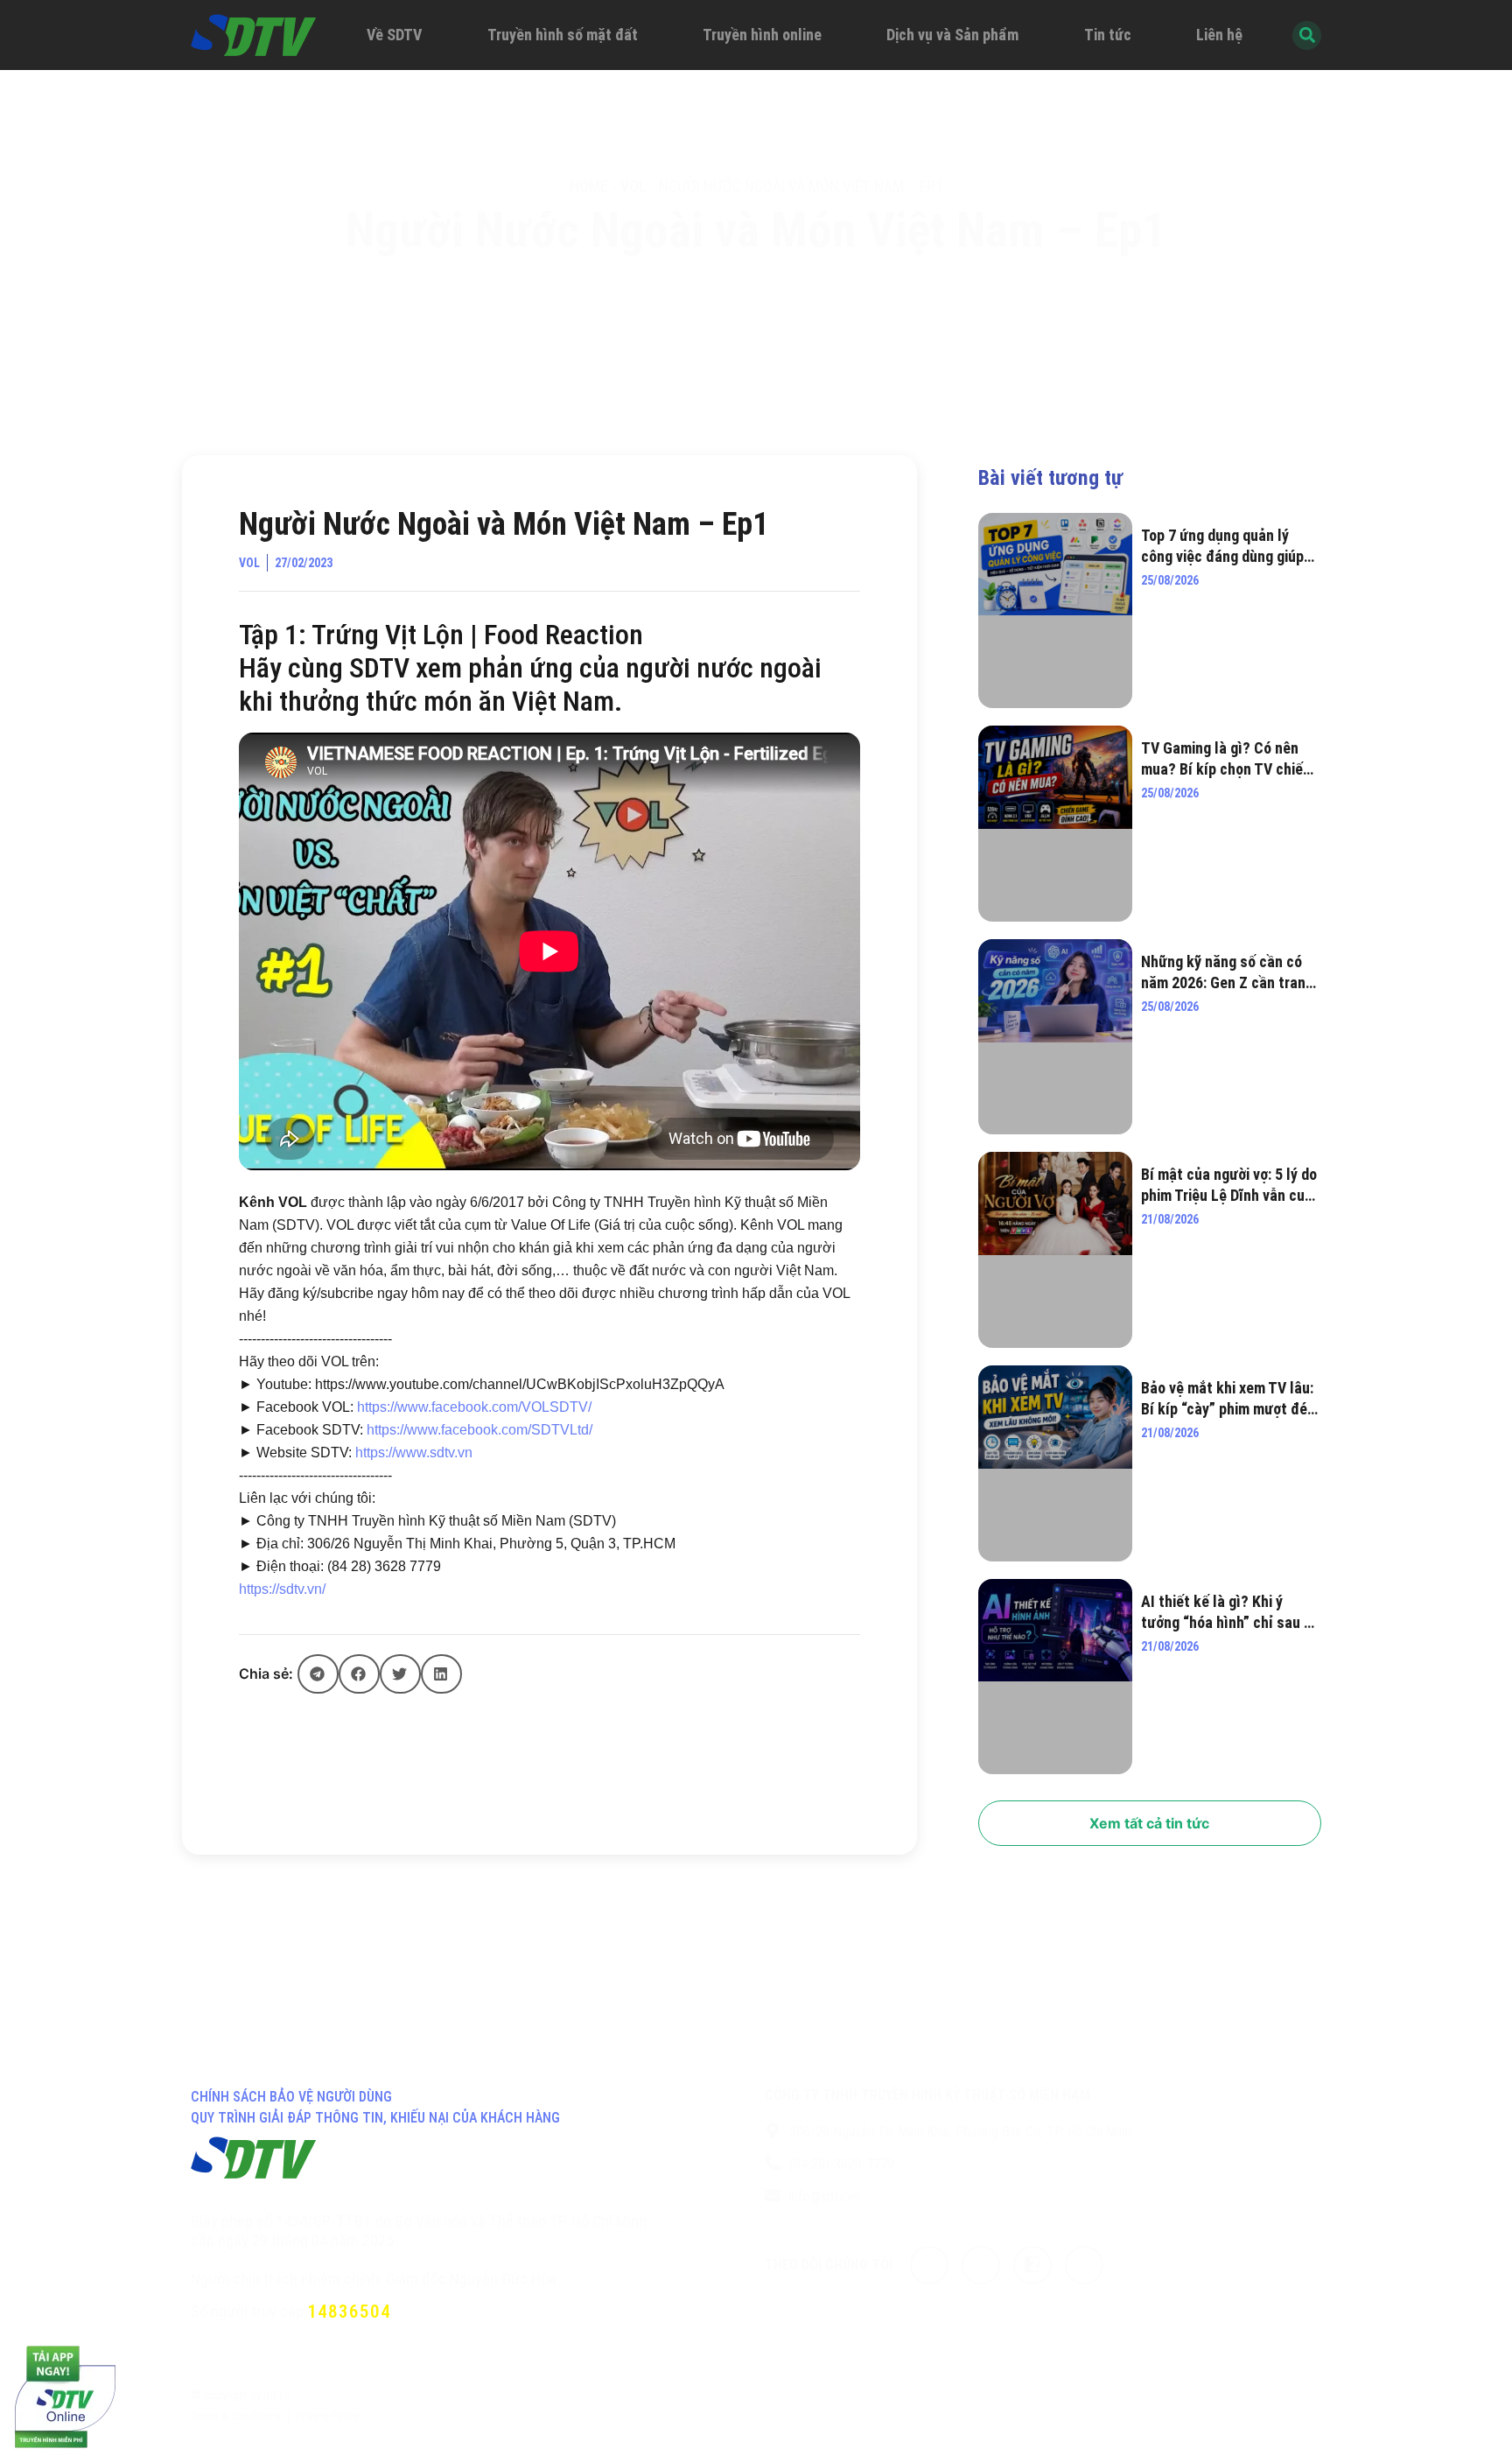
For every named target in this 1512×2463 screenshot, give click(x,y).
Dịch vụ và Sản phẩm (952, 35)
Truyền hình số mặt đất (563, 35)
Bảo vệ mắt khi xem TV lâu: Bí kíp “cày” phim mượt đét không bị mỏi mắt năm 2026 (1228, 1399)
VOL (633, 186)
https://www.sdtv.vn (414, 1453)
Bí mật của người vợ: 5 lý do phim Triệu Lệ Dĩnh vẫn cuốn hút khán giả (1231, 1186)
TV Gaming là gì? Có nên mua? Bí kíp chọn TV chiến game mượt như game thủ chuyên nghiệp (1226, 759)
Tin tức (1108, 35)
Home (589, 186)
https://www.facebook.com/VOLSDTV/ (474, 1407)
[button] (318, 1674)
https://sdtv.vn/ (282, 1589)
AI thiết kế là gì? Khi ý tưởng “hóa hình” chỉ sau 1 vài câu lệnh (1226, 1613)
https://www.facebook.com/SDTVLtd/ (479, 1430)
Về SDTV (394, 35)
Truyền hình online (762, 35)
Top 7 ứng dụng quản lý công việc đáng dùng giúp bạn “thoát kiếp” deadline (1223, 547)
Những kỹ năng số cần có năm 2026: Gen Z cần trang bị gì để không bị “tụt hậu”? (1229, 973)
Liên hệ (1219, 35)
